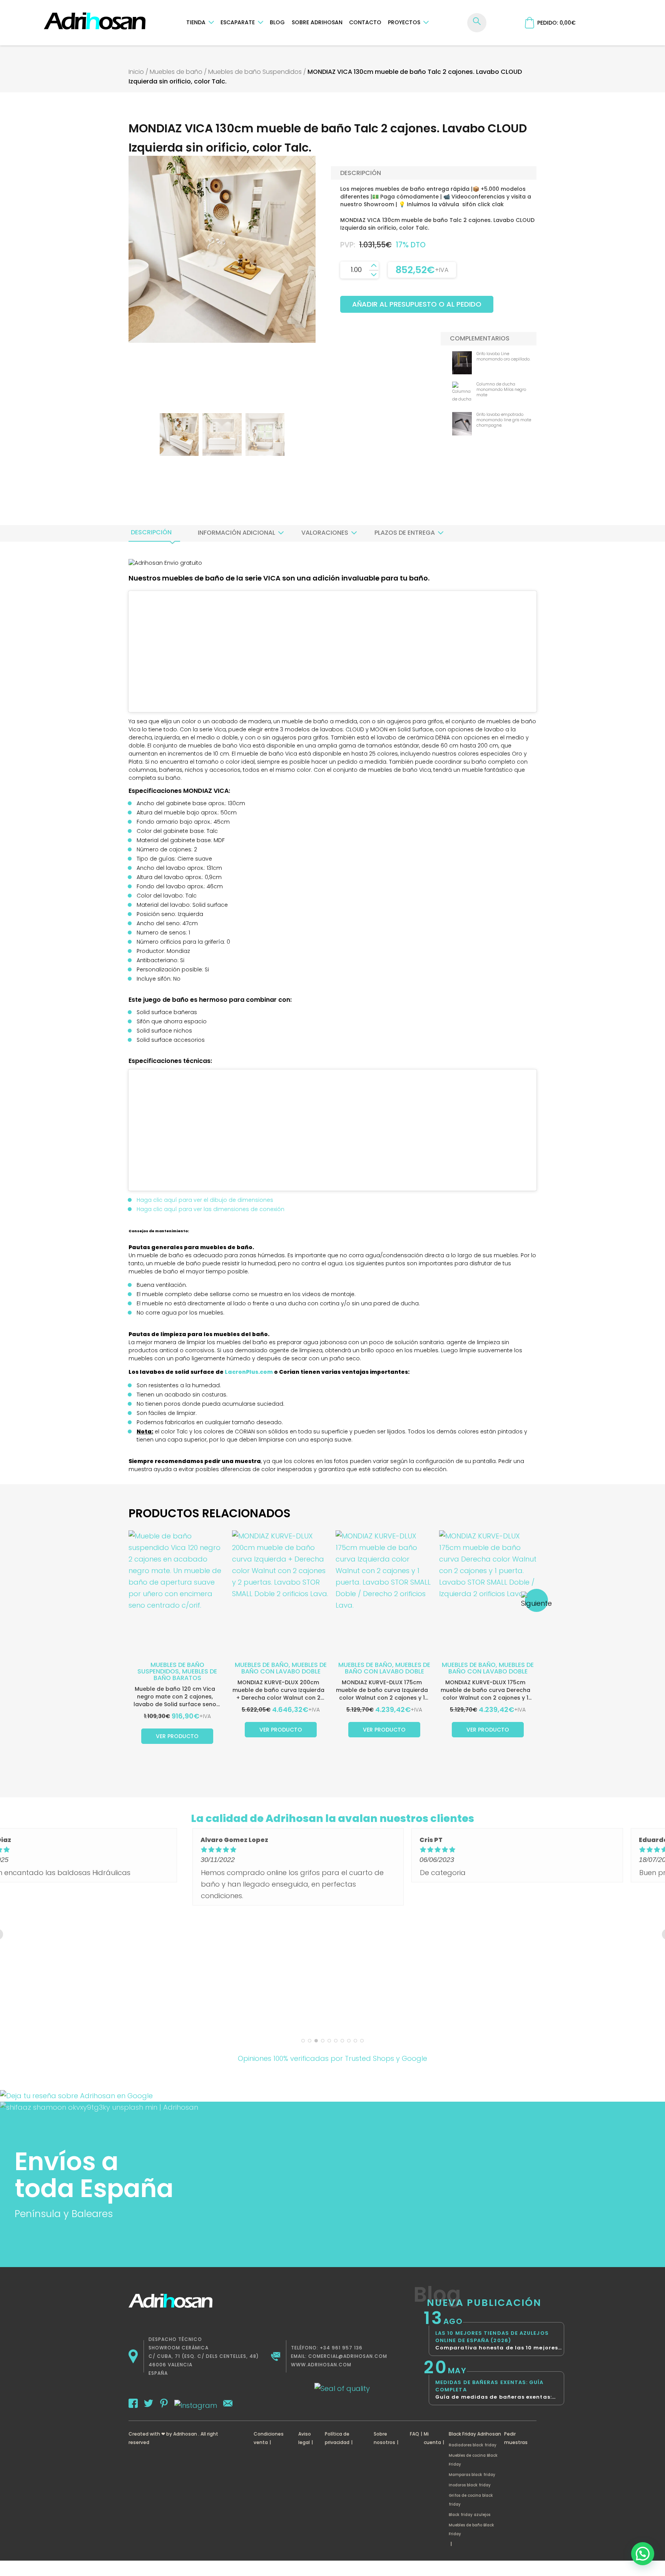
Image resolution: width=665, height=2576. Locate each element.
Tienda (196, 22)
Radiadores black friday (473, 2445)
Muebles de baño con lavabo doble (284, 1668)
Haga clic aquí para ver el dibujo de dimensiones (205, 1200)
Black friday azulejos (470, 2515)
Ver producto (177, 1736)
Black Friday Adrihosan (475, 2434)
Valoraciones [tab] (325, 533)
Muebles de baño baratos (185, 1675)
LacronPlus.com (249, 1372)
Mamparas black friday (472, 2475)
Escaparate (238, 22)
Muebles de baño (176, 72)
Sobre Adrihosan (317, 22)
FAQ (414, 2434)
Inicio (136, 72)
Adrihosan (185, 2434)
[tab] (151, 532)
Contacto (365, 22)
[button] (643, 2554)
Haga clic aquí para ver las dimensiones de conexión (211, 1209)
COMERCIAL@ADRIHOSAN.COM (348, 2356)
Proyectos (404, 22)
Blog (277, 22)
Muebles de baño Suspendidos (255, 72)
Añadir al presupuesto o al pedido (417, 304)
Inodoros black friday (470, 2485)
